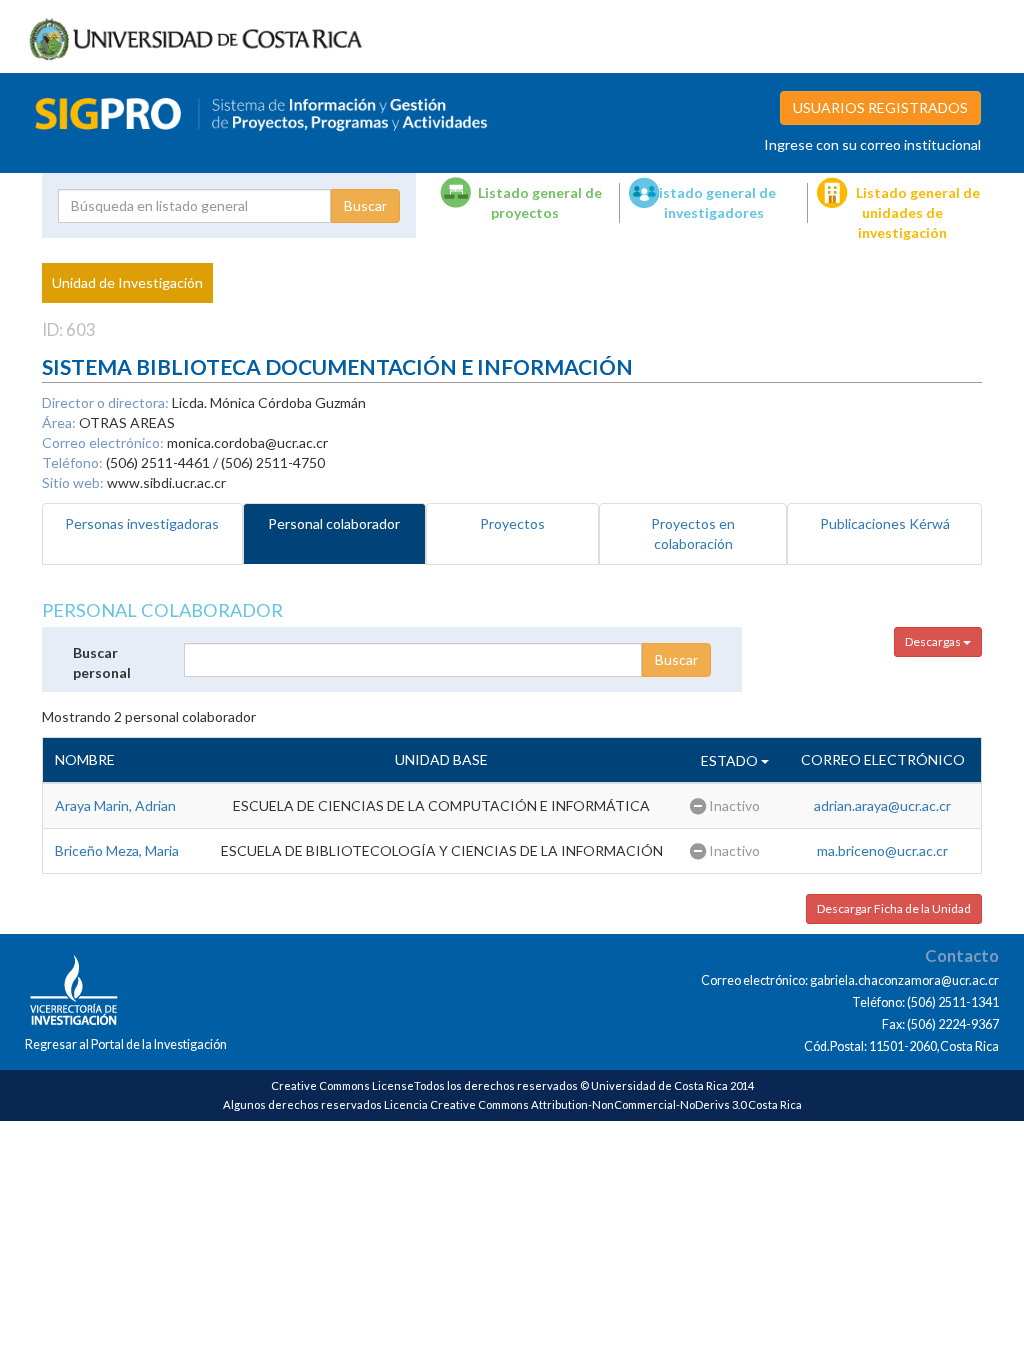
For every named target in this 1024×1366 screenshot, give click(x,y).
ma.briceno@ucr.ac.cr (882, 850)
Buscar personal (102, 662)
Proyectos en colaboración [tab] (693, 533)
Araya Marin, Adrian (115, 805)
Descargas (934, 641)
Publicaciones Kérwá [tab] (885, 523)
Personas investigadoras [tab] (142, 523)
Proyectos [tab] (512, 523)
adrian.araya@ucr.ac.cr (882, 805)
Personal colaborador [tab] (334, 523)
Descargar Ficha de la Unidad (894, 908)
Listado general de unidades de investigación (918, 212)
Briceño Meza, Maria (117, 850)
